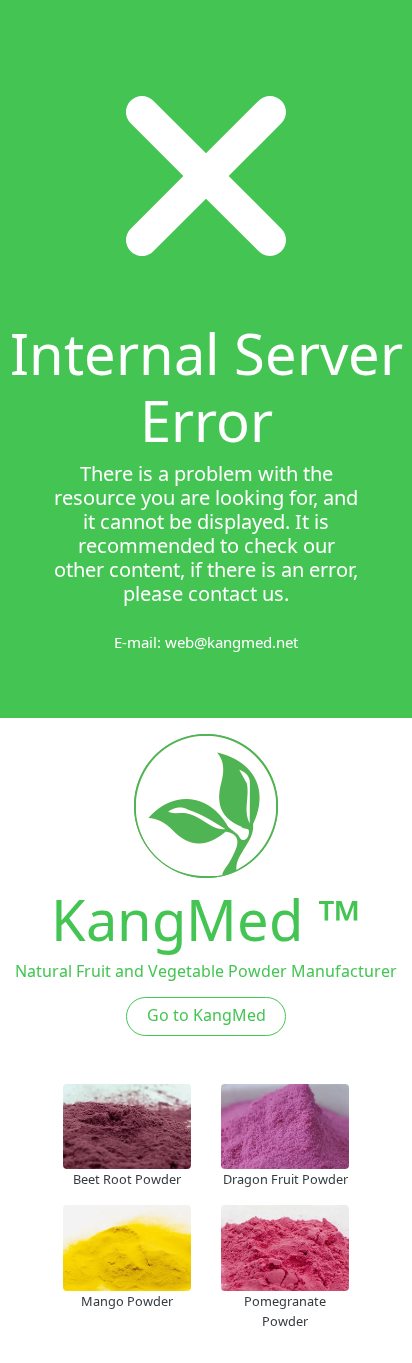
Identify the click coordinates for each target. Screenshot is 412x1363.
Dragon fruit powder (285, 1179)
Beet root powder (127, 1179)
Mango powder (127, 1301)
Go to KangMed (206, 1015)
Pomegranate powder (285, 1311)
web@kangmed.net (231, 642)
